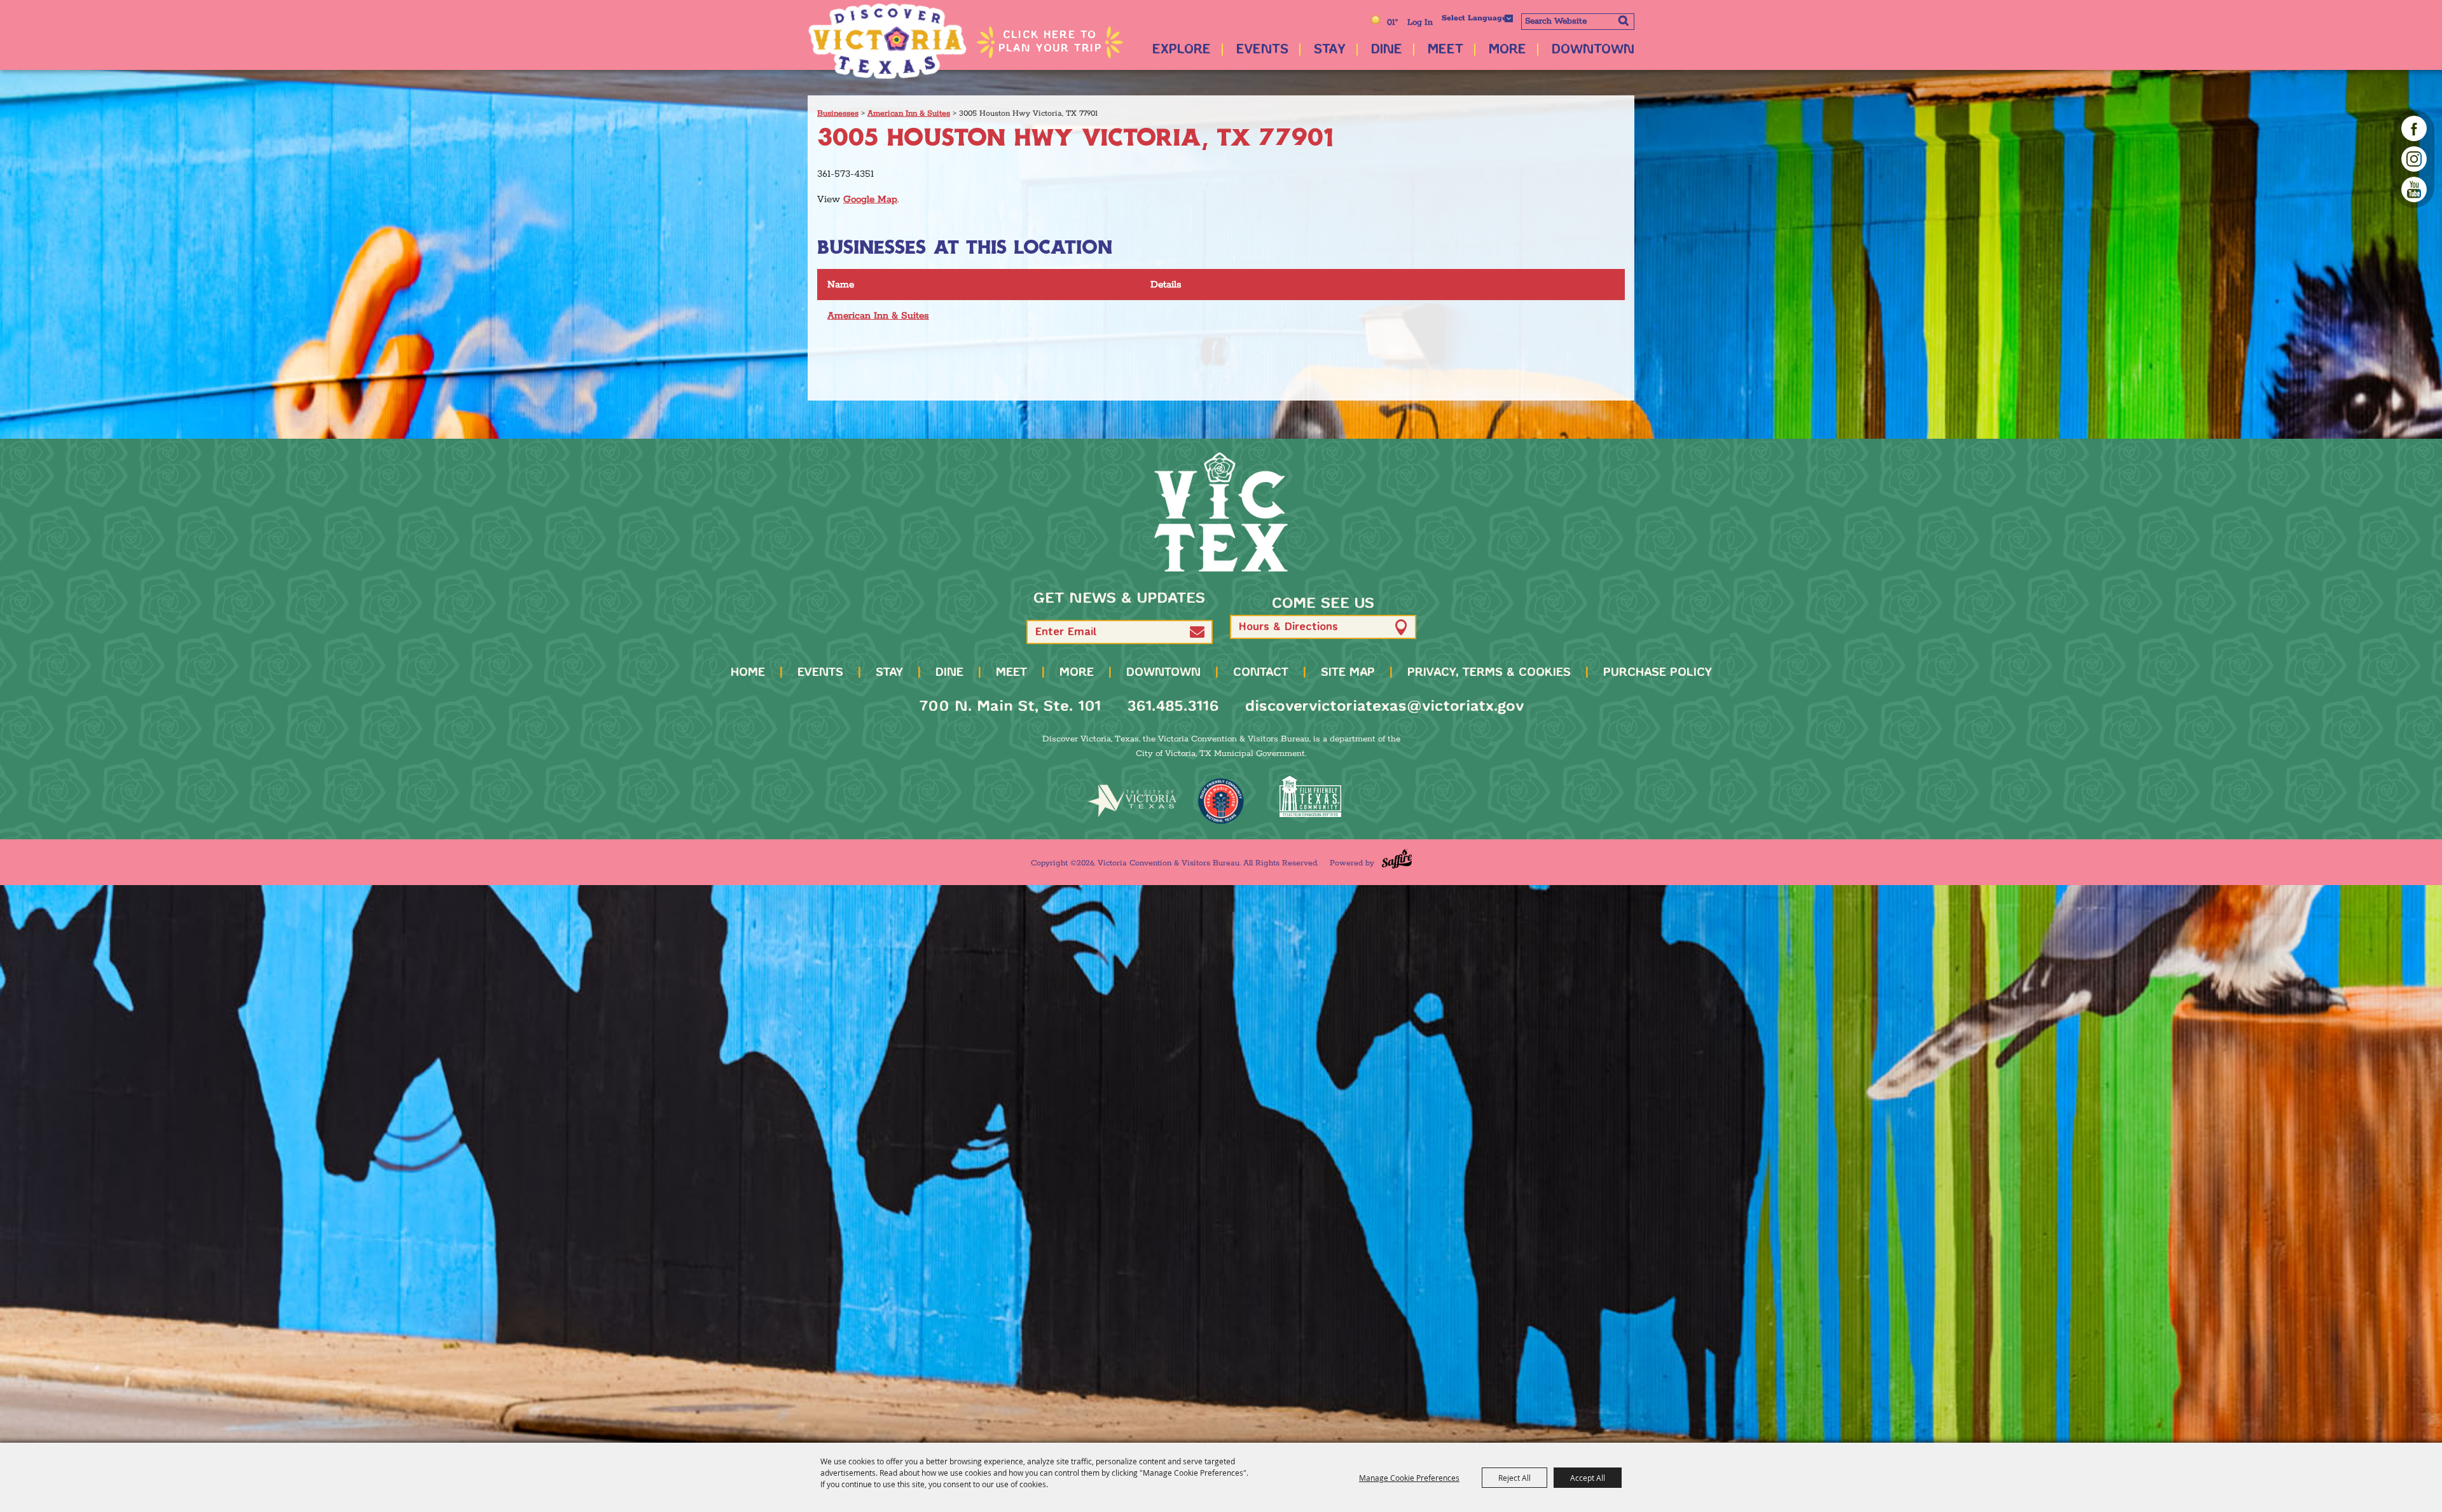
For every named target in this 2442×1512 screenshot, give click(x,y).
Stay (1330, 50)
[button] (1197, 632)
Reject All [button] (1514, 1478)
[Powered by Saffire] (1397, 859)
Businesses (838, 113)
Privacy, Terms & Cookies (1489, 673)
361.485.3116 (1173, 707)
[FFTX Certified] (1310, 796)
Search (1623, 20)
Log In (1420, 23)
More (1507, 50)
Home (748, 673)
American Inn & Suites (909, 113)
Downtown (1593, 50)
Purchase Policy (1658, 673)
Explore (1182, 50)
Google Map (870, 199)
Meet (1445, 50)
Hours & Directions (1288, 627)
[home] (1221, 512)
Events (1262, 50)
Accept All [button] (1588, 1478)
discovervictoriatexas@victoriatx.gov (1384, 707)
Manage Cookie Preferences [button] (1409, 1478)
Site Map (1348, 673)
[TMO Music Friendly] (1221, 801)
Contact (1261, 673)
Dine (1387, 50)
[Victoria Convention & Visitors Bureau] (887, 41)
